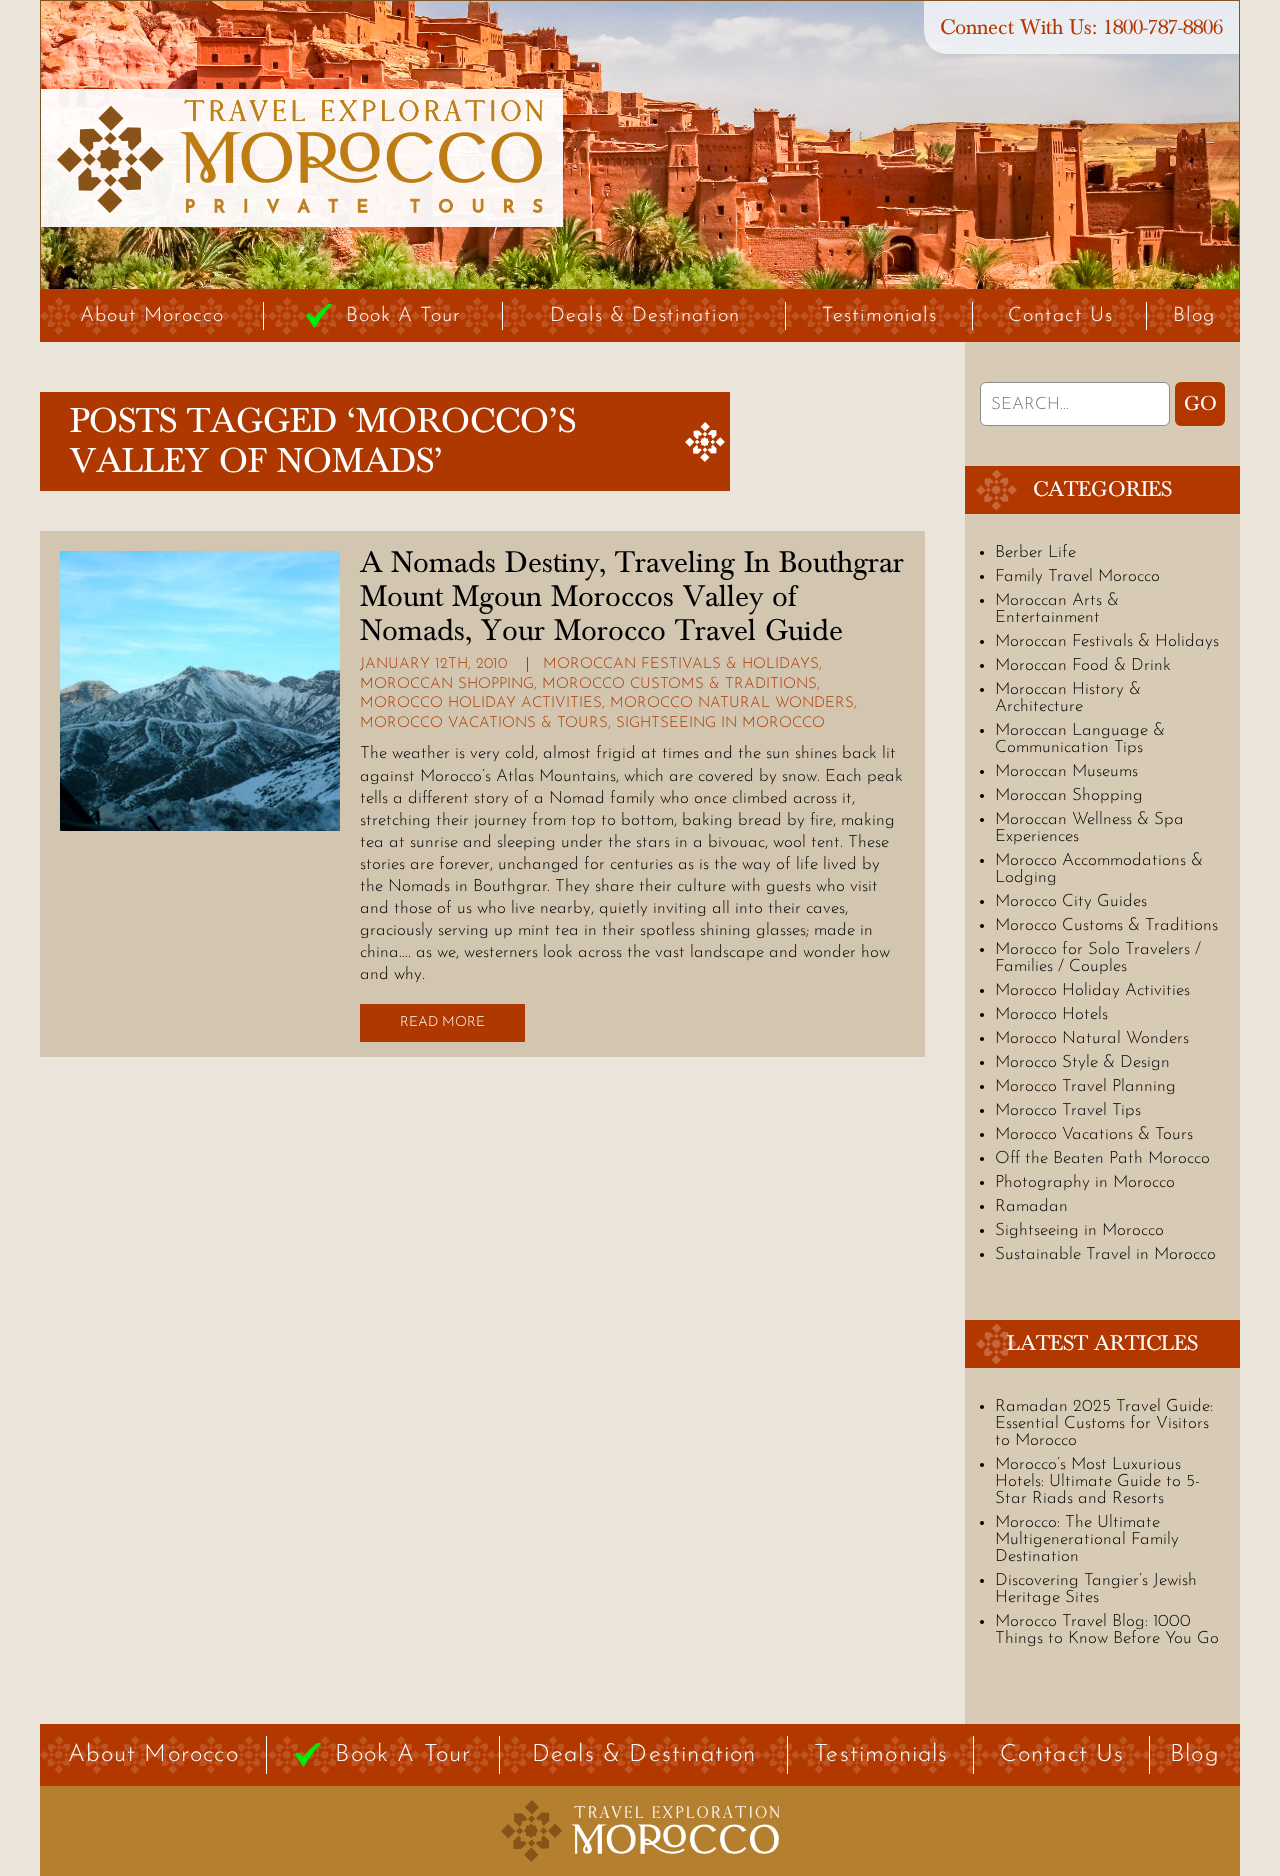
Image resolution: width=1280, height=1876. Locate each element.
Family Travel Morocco (1077, 576)
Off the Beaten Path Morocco (1102, 1158)
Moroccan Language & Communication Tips (1080, 739)
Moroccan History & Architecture (1068, 698)
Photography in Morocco (1085, 1182)
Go (1200, 404)
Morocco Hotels (1051, 1014)
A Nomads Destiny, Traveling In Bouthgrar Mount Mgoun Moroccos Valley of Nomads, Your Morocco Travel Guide (632, 597)
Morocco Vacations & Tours (484, 723)
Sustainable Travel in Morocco (1105, 1254)
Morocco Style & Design (1082, 1062)
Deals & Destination (645, 316)
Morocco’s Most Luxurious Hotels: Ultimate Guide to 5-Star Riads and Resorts (1097, 1481)
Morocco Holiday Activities (481, 703)
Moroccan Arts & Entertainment (1057, 609)
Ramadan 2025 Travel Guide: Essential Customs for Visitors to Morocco (1104, 1423)
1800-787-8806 (1163, 27)
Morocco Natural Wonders (732, 703)
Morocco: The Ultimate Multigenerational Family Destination (1087, 1539)
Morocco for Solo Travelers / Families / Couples (1098, 958)
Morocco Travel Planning (1085, 1086)
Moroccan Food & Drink (1083, 665)
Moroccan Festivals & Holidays (681, 664)
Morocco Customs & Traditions (679, 684)
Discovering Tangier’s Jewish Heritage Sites (1096, 1589)
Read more (442, 1022)
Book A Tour (403, 316)
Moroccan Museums (1066, 771)
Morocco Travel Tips (1068, 1110)
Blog (1194, 316)
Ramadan (1031, 1206)
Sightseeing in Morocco (720, 723)
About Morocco (152, 316)
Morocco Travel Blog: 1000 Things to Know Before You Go (1107, 1630)
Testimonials (879, 316)
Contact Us (1060, 316)
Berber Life (1035, 552)
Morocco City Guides (1071, 901)
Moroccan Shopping (447, 684)
